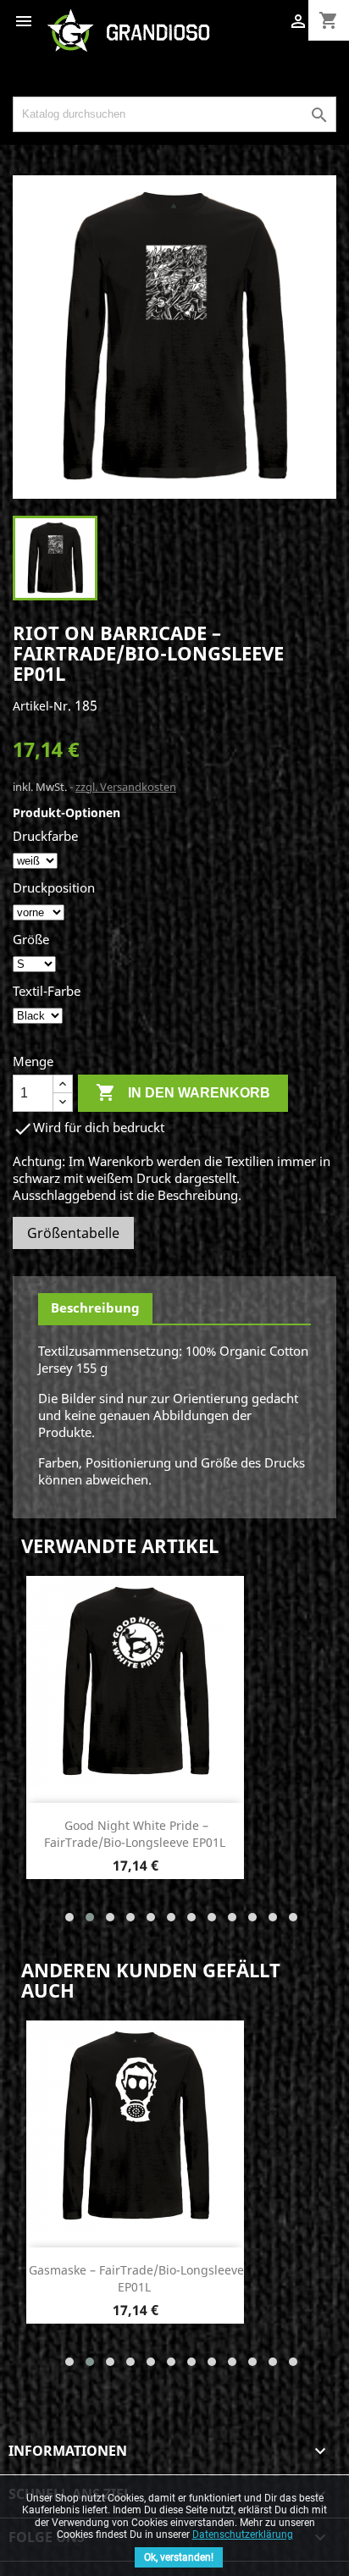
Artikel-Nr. (42, 706)
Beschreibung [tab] (95, 1307)
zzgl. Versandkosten (126, 787)
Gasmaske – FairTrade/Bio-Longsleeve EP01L (136, 2278)
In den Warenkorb (183, 1092)
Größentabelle (73, 1233)
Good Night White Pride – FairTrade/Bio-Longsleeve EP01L (135, 1834)
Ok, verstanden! (179, 2557)
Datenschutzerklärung (243, 2535)
